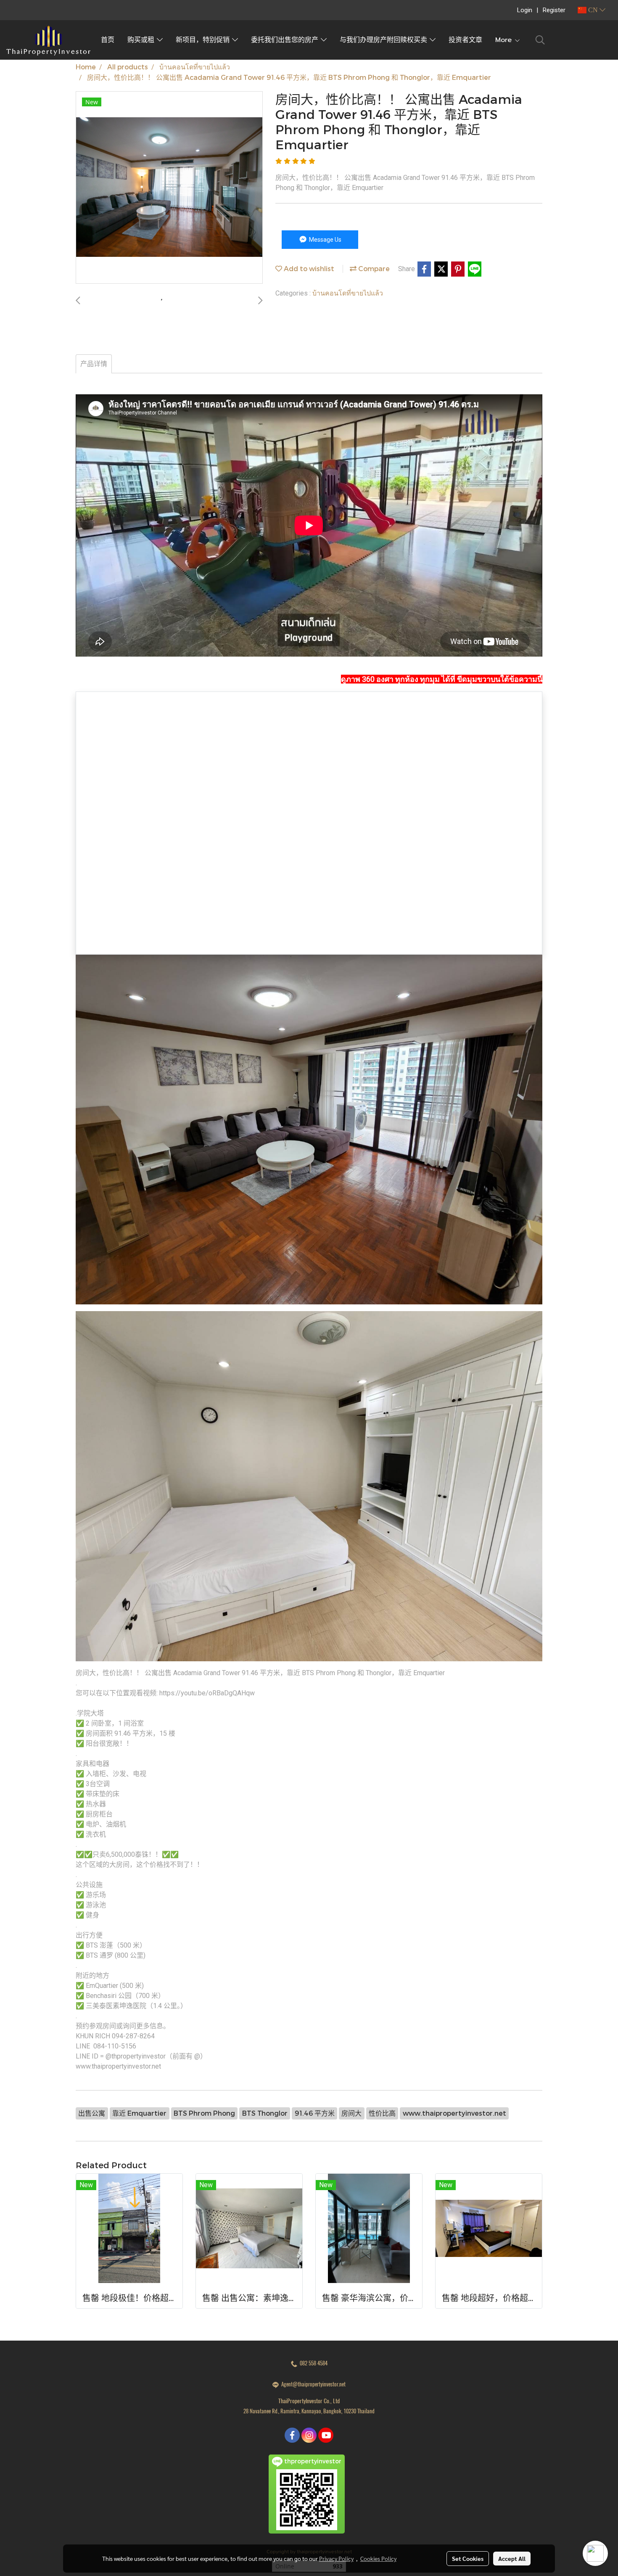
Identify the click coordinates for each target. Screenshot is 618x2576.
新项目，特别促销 (204, 40)
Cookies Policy (378, 2558)
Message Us (325, 240)
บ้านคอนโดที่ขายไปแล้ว (348, 293)
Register (554, 10)
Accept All (512, 2558)
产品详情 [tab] (94, 364)
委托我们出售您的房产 (286, 40)
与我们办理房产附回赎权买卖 (385, 40)
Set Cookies (468, 2558)
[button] (540, 40)
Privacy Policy (336, 2558)
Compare (373, 268)
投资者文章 (465, 40)
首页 (108, 40)
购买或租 (142, 40)
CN (593, 10)
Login (525, 10)
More (505, 40)
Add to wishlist (308, 268)
